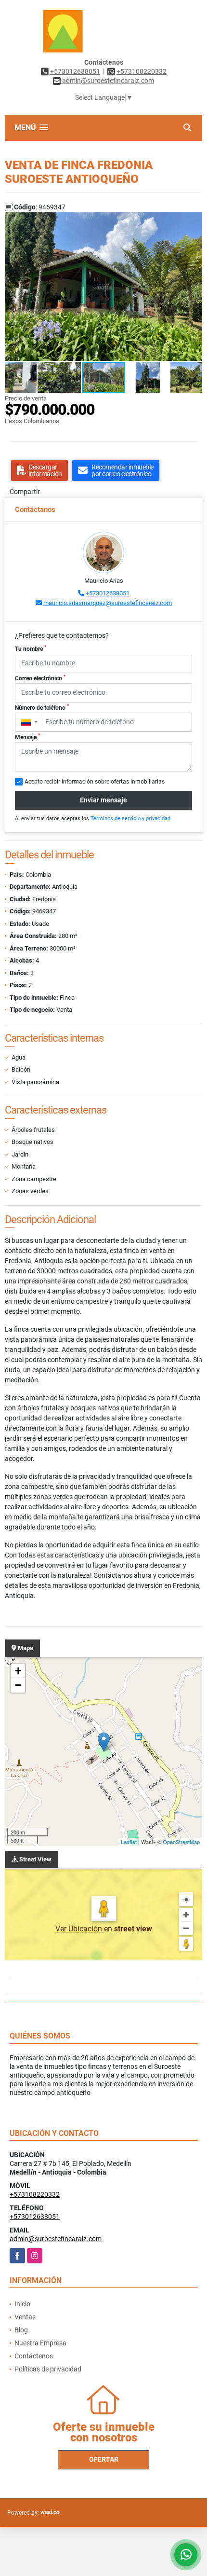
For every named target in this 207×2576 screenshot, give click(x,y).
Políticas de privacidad (48, 2369)
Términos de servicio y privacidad (130, 819)
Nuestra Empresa (40, 2343)
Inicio (22, 2304)
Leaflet (129, 1842)
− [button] (18, 1685)
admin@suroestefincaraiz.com (56, 2239)
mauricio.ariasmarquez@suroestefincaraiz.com (108, 603)
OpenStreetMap (181, 1842)
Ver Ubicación (80, 1929)
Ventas (25, 2317)
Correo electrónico (40, 678)
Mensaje (27, 737)
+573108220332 (142, 71)
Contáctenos (34, 2356)
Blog (21, 2330)
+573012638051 (75, 71)
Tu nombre (31, 648)
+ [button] (18, 1671)
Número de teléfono (42, 707)
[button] (194, 221)
